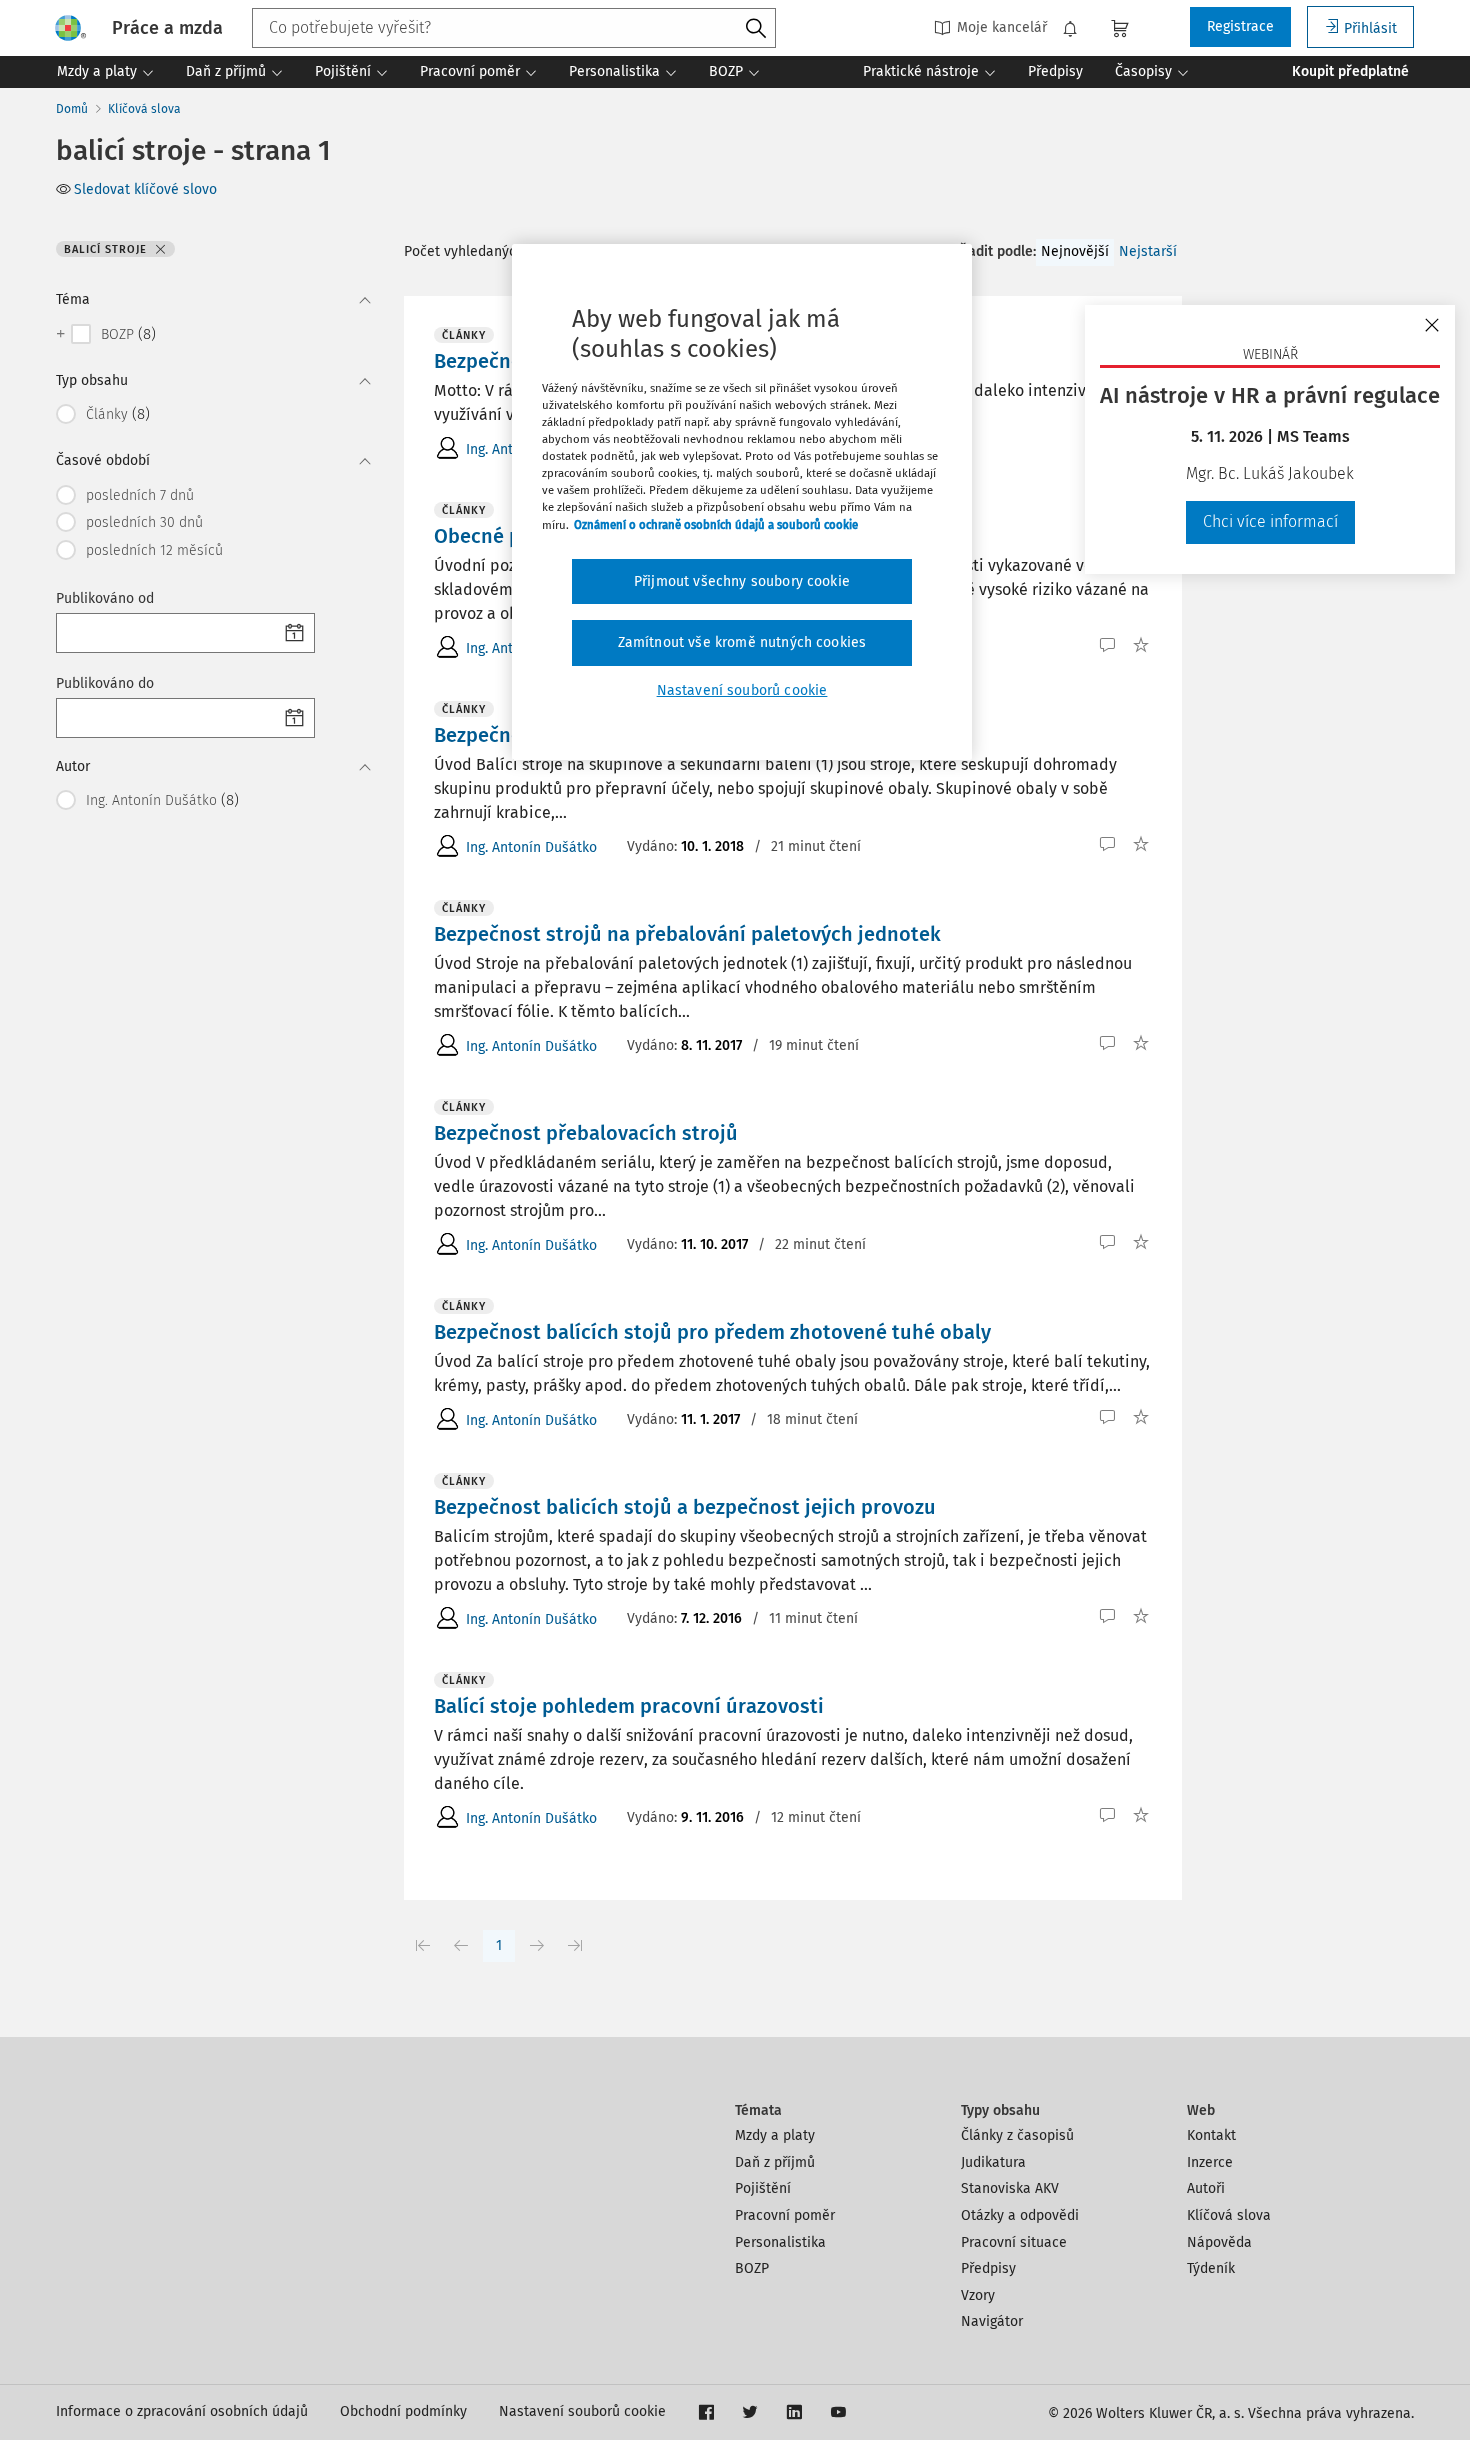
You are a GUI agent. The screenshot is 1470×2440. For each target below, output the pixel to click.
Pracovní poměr (785, 2215)
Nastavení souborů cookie (582, 2411)
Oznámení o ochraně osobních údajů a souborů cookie (716, 525)
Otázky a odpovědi (1020, 2215)
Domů (72, 109)
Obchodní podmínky (403, 2411)
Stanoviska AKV (1010, 2188)
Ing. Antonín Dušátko (531, 847)
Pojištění (763, 2188)
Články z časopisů (1017, 2135)
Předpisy (988, 2268)
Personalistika (780, 2242)
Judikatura (993, 2162)
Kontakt (1211, 2135)
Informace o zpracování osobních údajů (182, 2411)
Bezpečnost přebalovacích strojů (586, 1133)
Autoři (1206, 2188)
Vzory (978, 2295)
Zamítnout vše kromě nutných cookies (742, 642)
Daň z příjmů (775, 2162)
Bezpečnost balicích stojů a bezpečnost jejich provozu (685, 1507)
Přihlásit (1370, 28)
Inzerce (1210, 2162)
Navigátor (992, 2321)
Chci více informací (1270, 521)
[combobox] (514, 28)
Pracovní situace (1014, 2242)
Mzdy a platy (775, 2135)
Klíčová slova (144, 109)
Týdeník (1211, 2268)
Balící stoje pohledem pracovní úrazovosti (629, 1706)
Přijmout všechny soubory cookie (742, 581)
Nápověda (1219, 2242)
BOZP (752, 2268)
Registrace (1240, 26)
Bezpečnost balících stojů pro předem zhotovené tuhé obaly (712, 1332)
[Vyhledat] (756, 29)
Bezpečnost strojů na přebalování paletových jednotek (687, 934)
